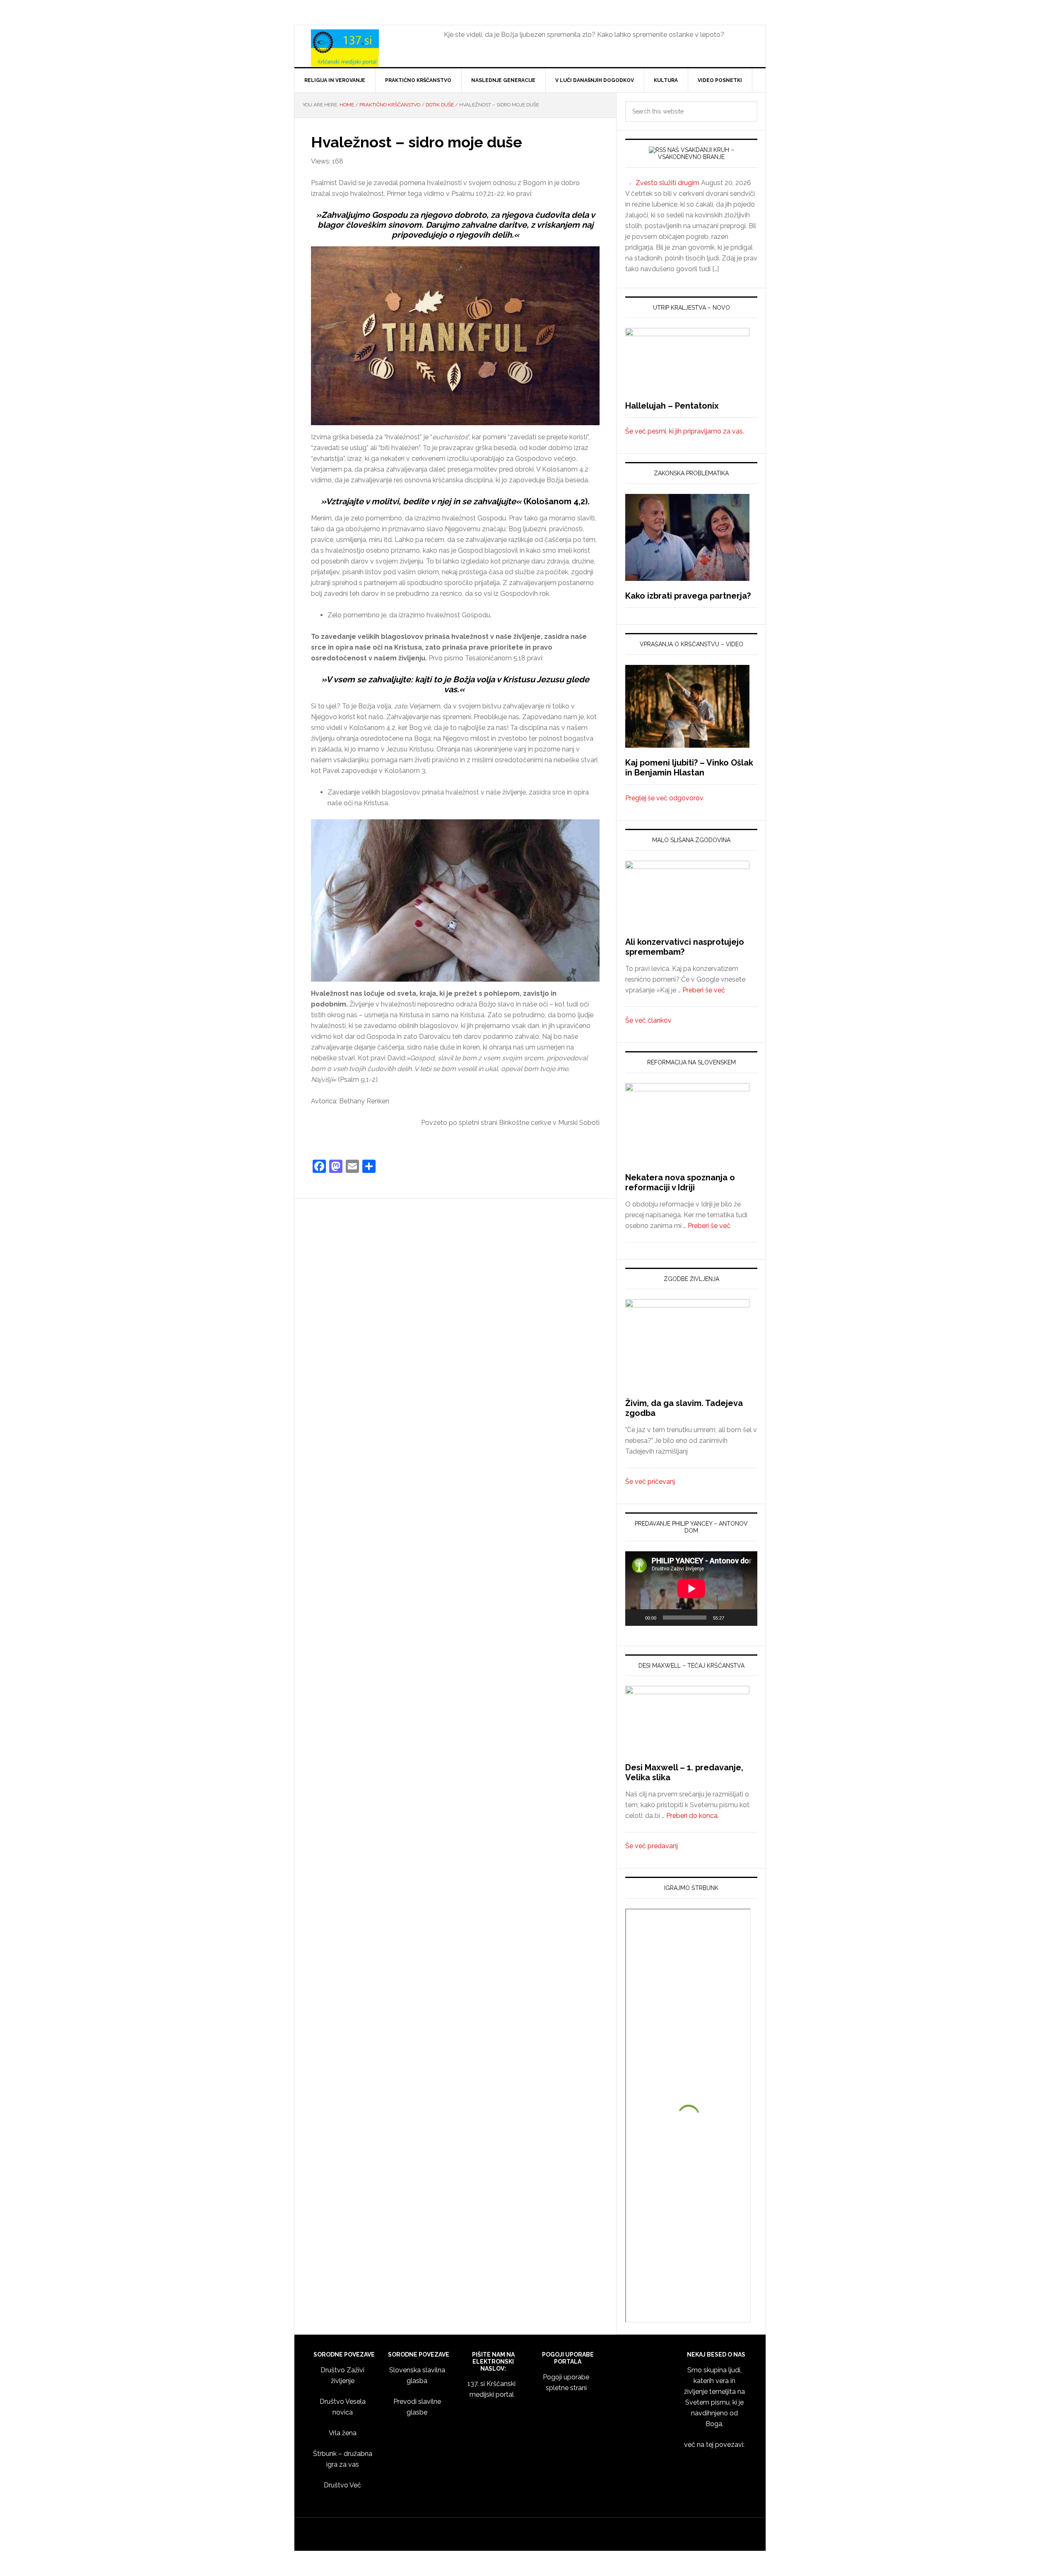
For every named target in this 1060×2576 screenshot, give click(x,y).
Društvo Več (342, 2485)
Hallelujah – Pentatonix (672, 406)
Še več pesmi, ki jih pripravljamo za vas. (685, 431)
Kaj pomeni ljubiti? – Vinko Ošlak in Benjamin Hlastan (689, 768)
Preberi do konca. (693, 1816)
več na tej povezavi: (714, 2445)
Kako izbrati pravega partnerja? (688, 596)
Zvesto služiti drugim (667, 183)
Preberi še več (704, 990)
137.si (365, 48)
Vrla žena (343, 2433)
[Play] (636, 1618)
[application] (691, 1588)
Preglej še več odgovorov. (665, 798)
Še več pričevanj (650, 1482)
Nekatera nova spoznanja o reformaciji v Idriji (680, 1182)
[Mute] (733, 1618)
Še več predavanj (652, 1846)
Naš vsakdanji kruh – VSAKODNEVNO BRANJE (696, 153)
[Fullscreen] (747, 1618)
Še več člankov (648, 1020)
